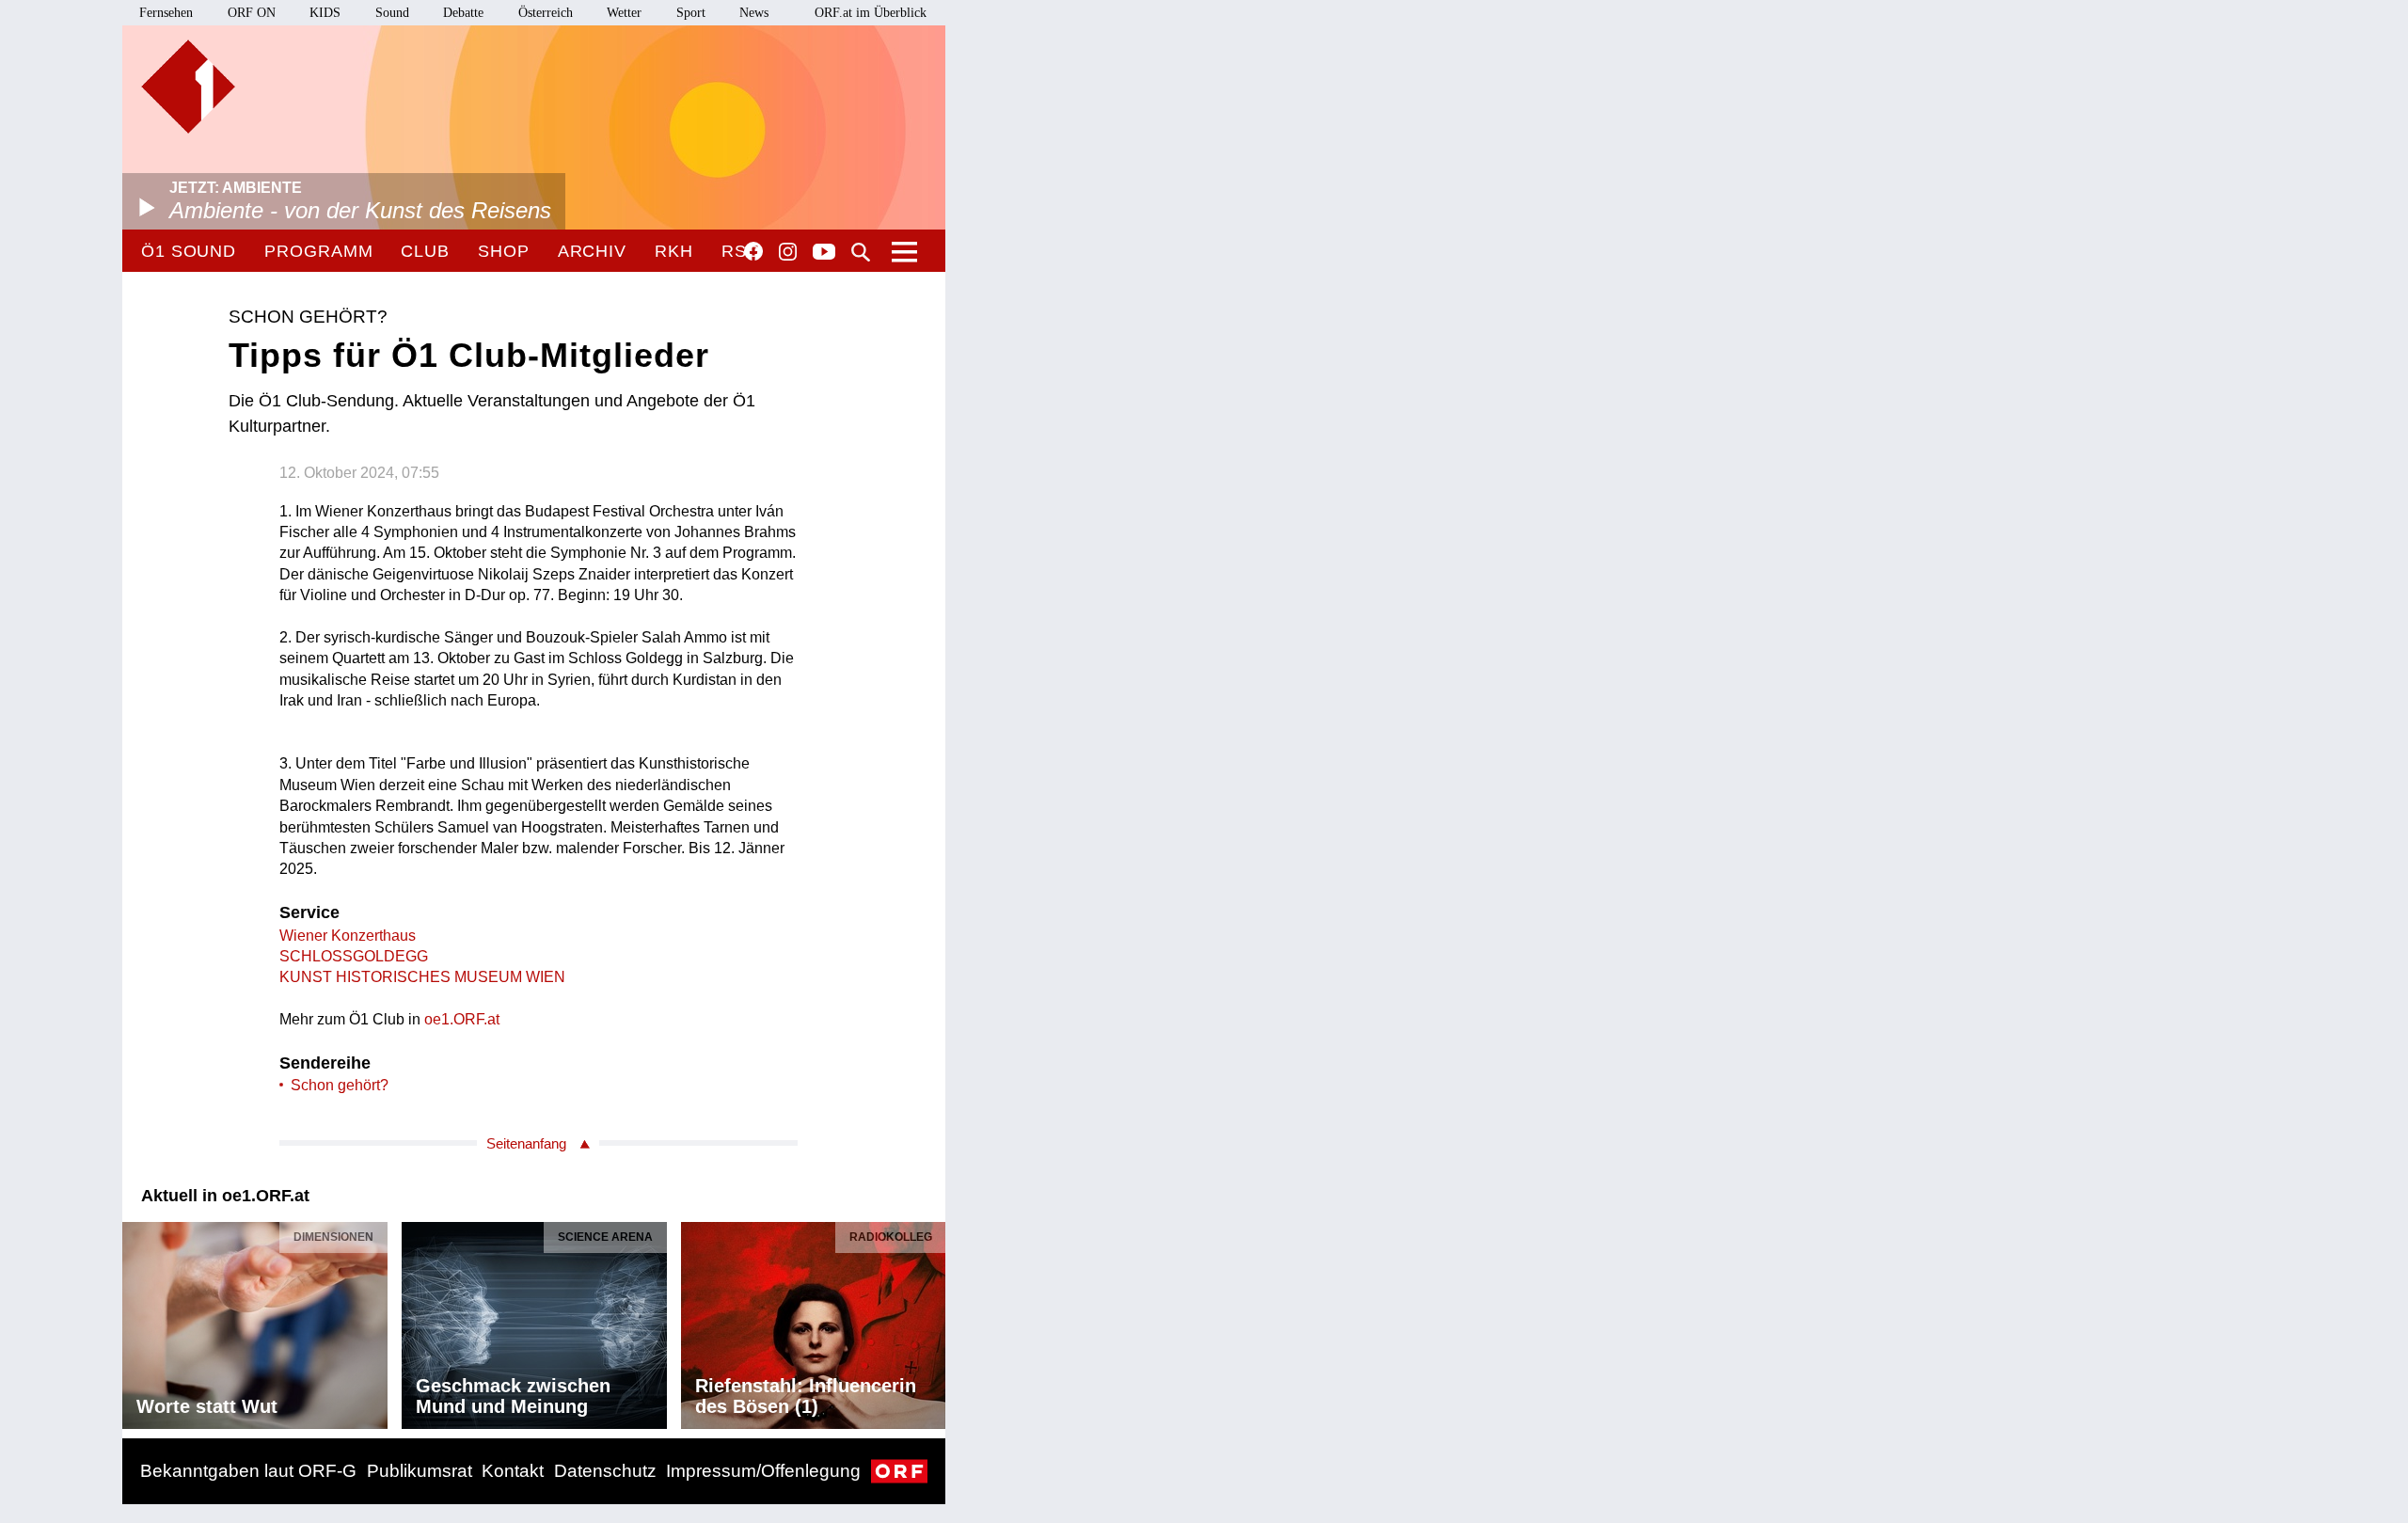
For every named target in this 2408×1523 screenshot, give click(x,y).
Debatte (463, 13)
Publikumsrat (420, 1471)
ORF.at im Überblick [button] (871, 13)
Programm (318, 251)
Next (930, 1320)
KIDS (325, 13)
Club (425, 251)
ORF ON (252, 13)
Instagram (788, 252)
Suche (861, 252)
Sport (691, 13)
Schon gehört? (340, 1085)
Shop (504, 251)
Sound (392, 13)
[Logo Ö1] (188, 87)
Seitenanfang (526, 1143)
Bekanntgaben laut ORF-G (248, 1471)
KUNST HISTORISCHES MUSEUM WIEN (422, 977)
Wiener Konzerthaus (348, 936)
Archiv (592, 251)
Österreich (546, 13)
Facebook (753, 251)
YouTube (824, 253)
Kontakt (513, 1471)
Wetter (624, 13)
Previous (137, 1320)
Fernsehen (166, 13)
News (754, 13)
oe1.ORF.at (462, 1019)
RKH (674, 251)
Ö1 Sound (189, 251)
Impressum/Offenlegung (763, 1471)
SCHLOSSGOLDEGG (354, 956)
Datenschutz (605, 1471)
